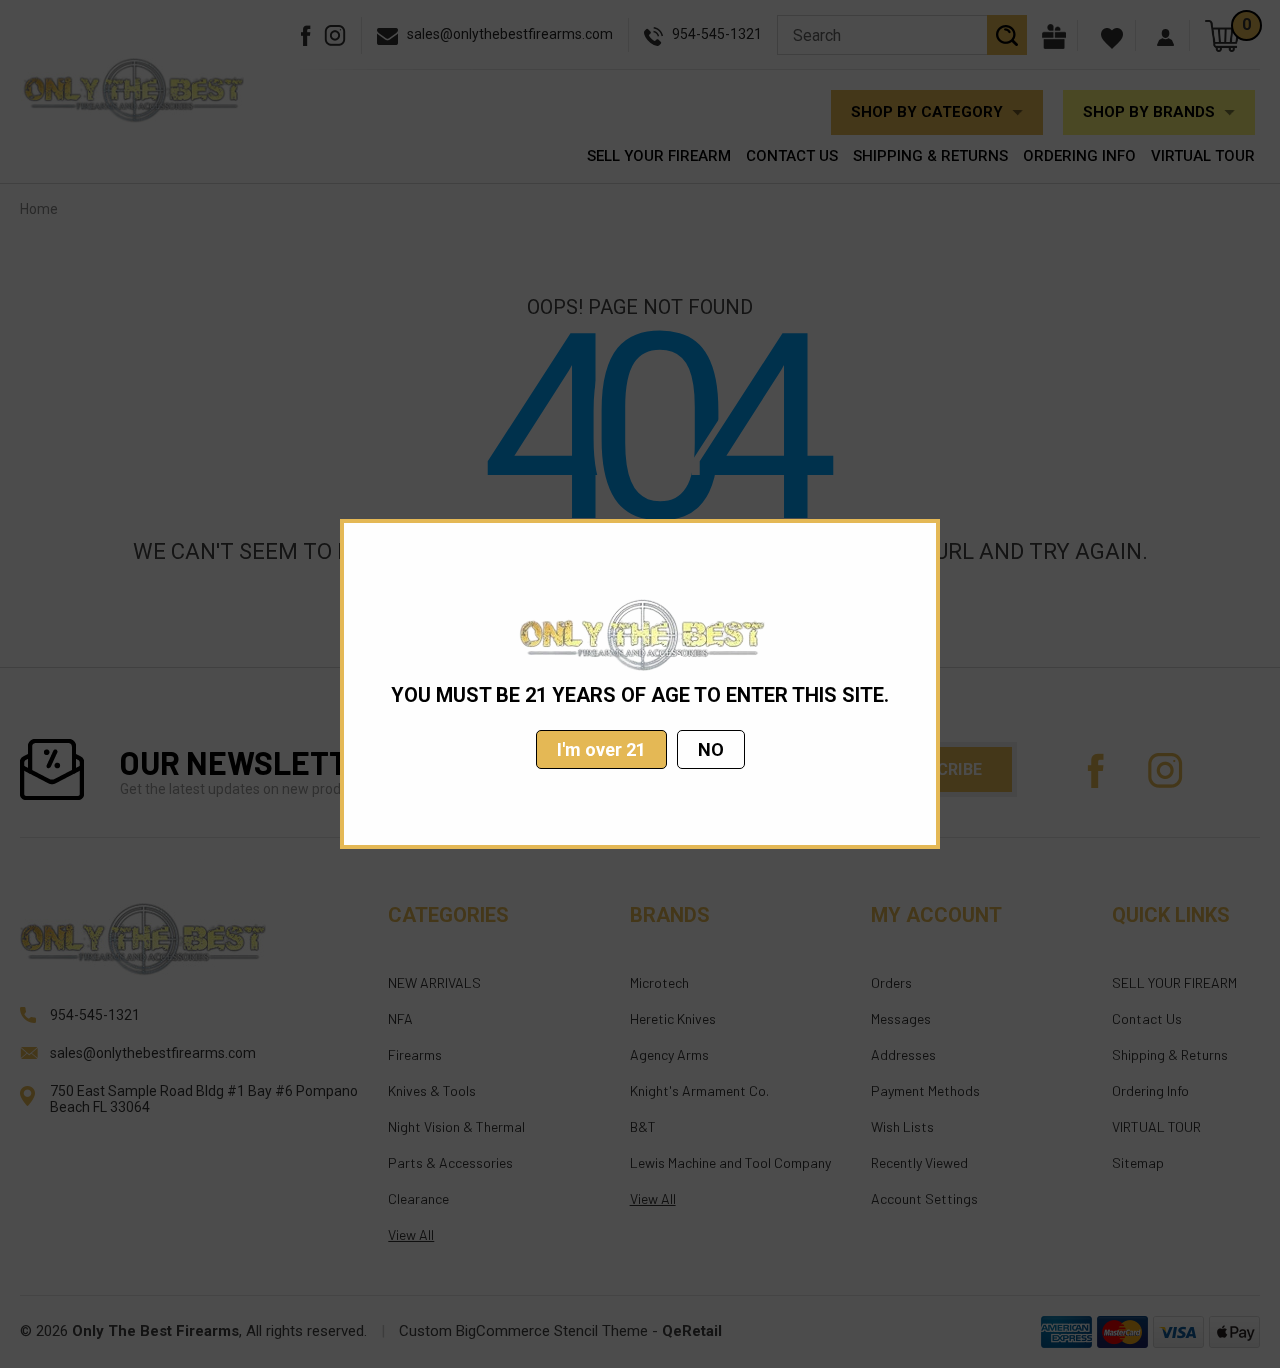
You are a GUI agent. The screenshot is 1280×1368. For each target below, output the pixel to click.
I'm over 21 (601, 749)
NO (711, 749)
